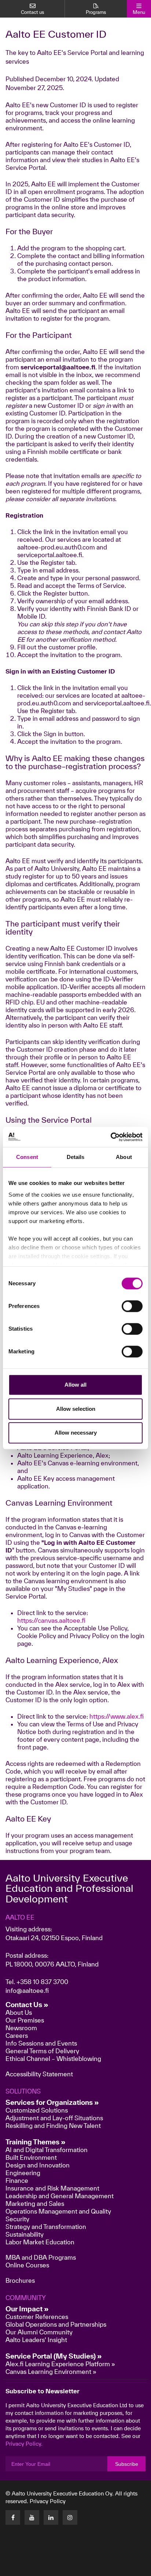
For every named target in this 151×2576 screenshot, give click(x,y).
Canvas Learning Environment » (51, 2372)
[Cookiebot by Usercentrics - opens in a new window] (111, 1137)
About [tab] (124, 1157)
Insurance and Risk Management (52, 2188)
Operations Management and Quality (58, 2211)
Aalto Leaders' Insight (36, 2340)
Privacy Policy (48, 2501)
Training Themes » (36, 2142)
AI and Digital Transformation (47, 2150)
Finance (17, 2180)
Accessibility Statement (39, 2074)
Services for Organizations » (52, 2102)
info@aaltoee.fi (27, 1990)
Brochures (20, 2280)
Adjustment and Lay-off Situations (54, 2118)
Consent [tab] (27, 1157)
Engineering (23, 2173)
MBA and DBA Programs (41, 2257)
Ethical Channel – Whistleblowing (53, 2059)
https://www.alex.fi (117, 1716)
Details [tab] (76, 1157)
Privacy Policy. (24, 2444)
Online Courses (27, 2265)
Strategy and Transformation (46, 2227)
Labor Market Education (41, 2242)
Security (17, 2219)
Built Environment (31, 2157)
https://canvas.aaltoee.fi (51, 1620)
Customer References (37, 2317)
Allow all (75, 1385)
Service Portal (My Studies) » (54, 2356)
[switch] (132, 1306)
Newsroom (21, 2028)
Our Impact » (27, 2309)
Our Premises (25, 2020)
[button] (108, 2568)
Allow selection (76, 1409)
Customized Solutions (37, 2110)
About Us (19, 2012)
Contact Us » (27, 2005)
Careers (17, 2036)
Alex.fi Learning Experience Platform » (60, 2364)
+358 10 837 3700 (42, 1982)
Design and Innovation (38, 2165)
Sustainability (25, 2234)
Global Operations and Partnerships (56, 2324)
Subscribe (127, 2464)
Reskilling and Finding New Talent (53, 2126)
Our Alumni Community (39, 2332)
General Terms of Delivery (42, 2051)
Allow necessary (76, 1433)
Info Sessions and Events (41, 2043)
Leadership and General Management (60, 2196)
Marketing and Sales (35, 2204)
